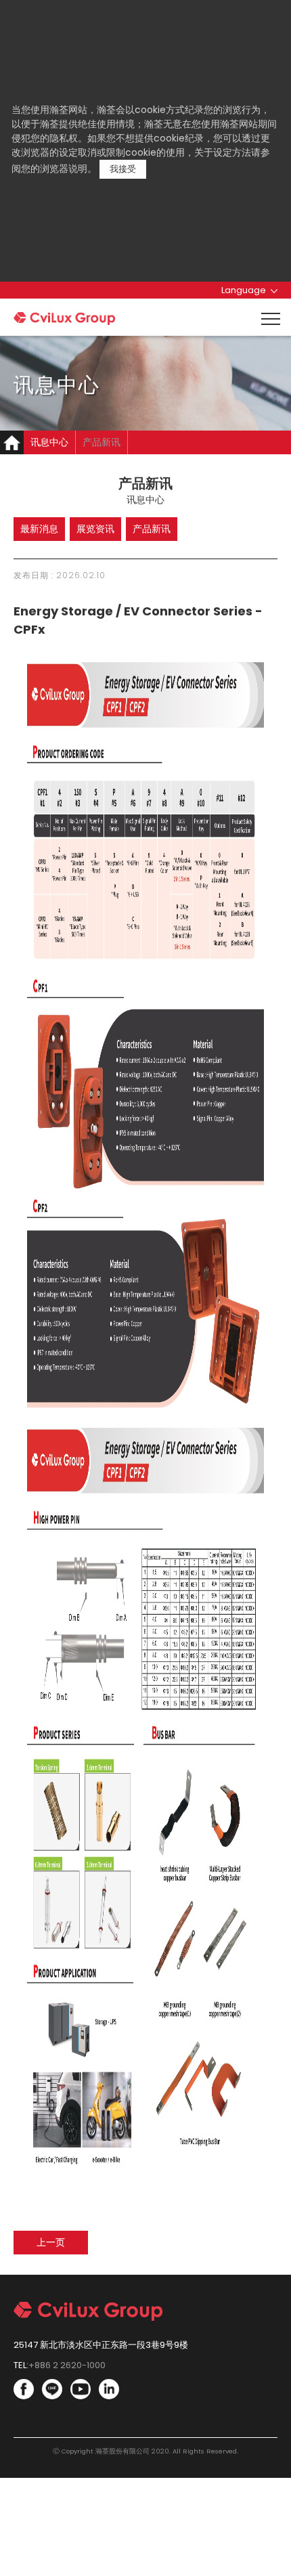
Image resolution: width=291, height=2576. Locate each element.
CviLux (64, 319)
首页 (12, 442)
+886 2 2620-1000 (67, 2365)
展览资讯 (95, 529)
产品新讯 (102, 442)
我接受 (123, 169)
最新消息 (39, 529)
